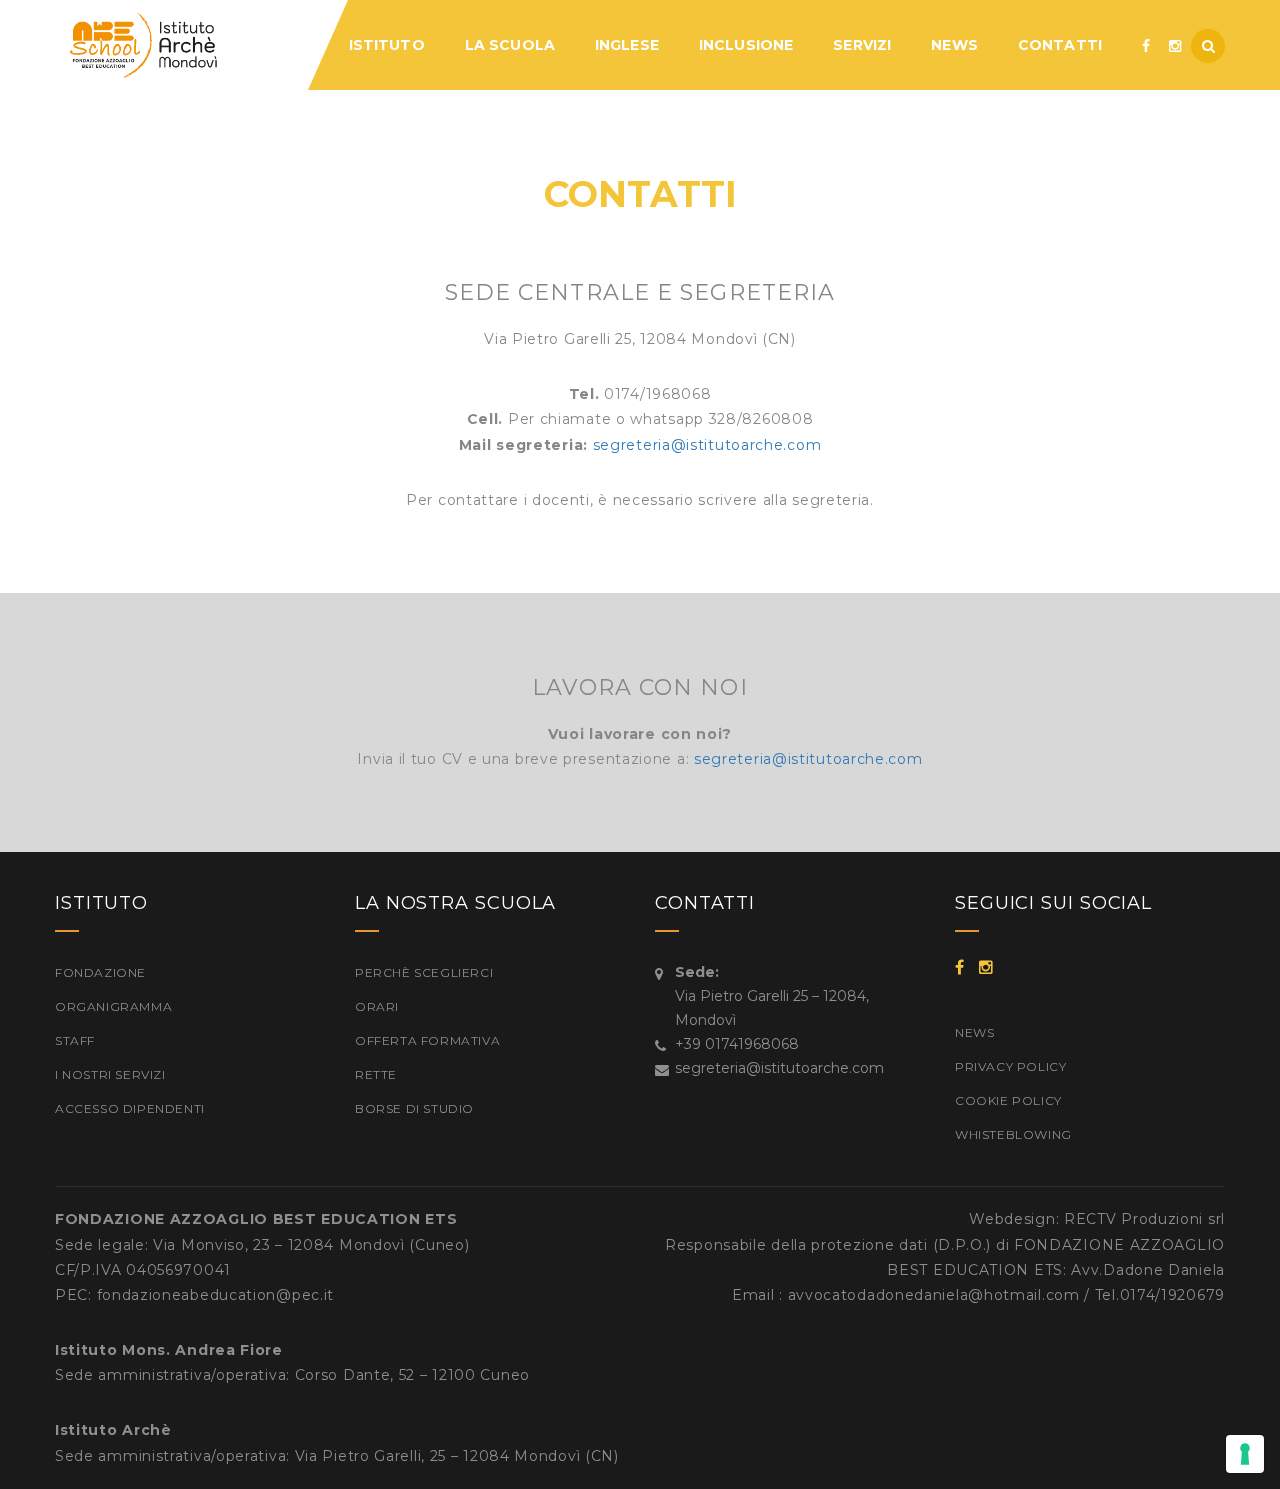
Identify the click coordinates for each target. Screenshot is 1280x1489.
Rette (376, 1074)
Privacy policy (1010, 1066)
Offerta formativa (427, 1040)
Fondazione (100, 972)
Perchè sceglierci (424, 972)
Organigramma (113, 1006)
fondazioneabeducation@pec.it (216, 1295)
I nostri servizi (110, 1074)
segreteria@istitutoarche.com (707, 445)
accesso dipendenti (130, 1108)
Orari (377, 1006)
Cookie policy (1008, 1100)
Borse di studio (414, 1108)
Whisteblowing (1013, 1134)
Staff (75, 1040)
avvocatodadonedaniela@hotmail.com (934, 1295)
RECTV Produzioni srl (1144, 1219)
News (974, 1032)
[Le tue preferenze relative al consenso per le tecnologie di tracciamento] (1245, 1454)
